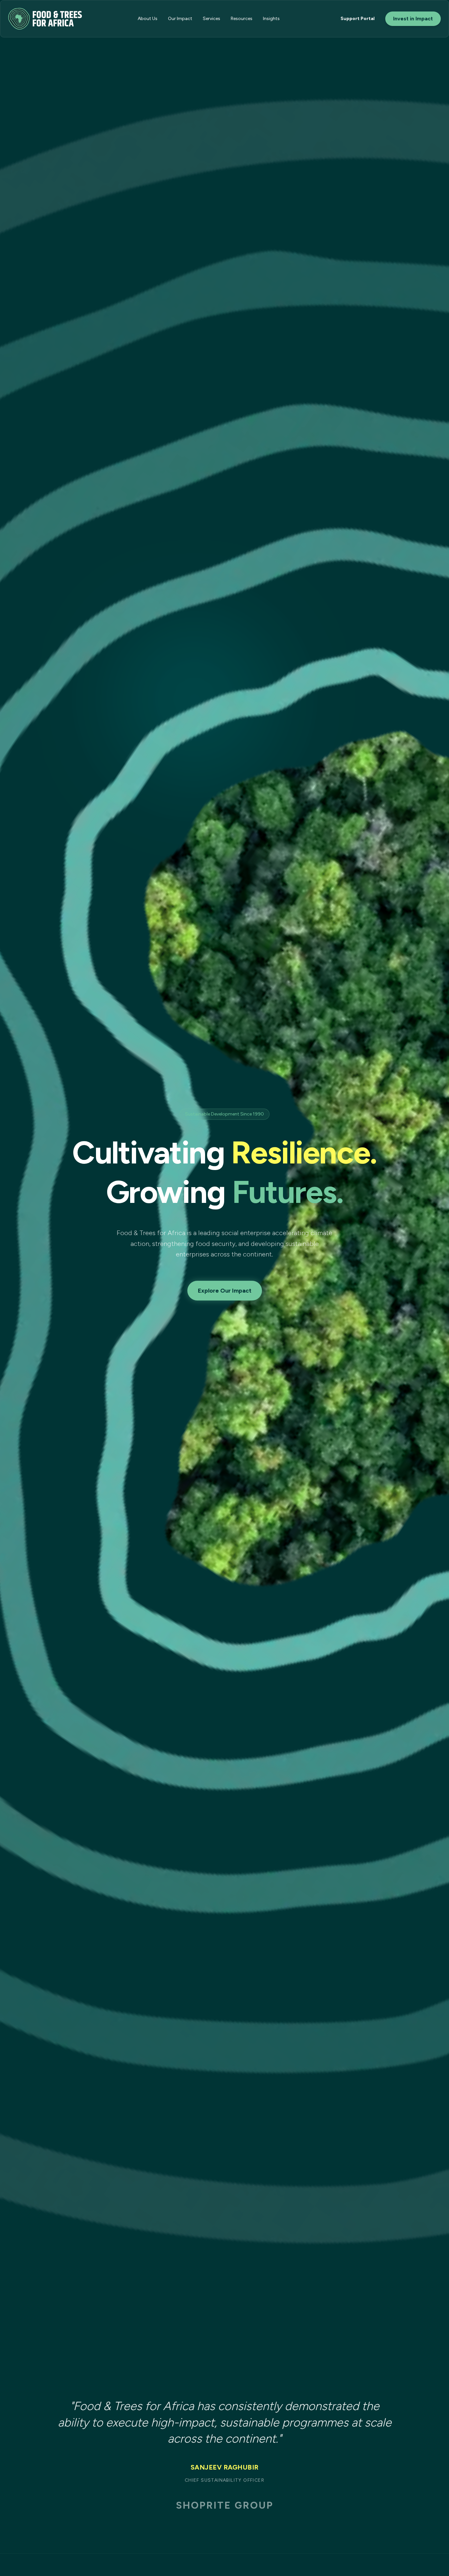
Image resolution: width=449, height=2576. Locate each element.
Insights (271, 19)
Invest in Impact (413, 19)
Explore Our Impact (225, 1291)
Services (212, 19)
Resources (242, 19)
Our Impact (180, 19)
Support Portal (358, 19)
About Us (148, 19)
